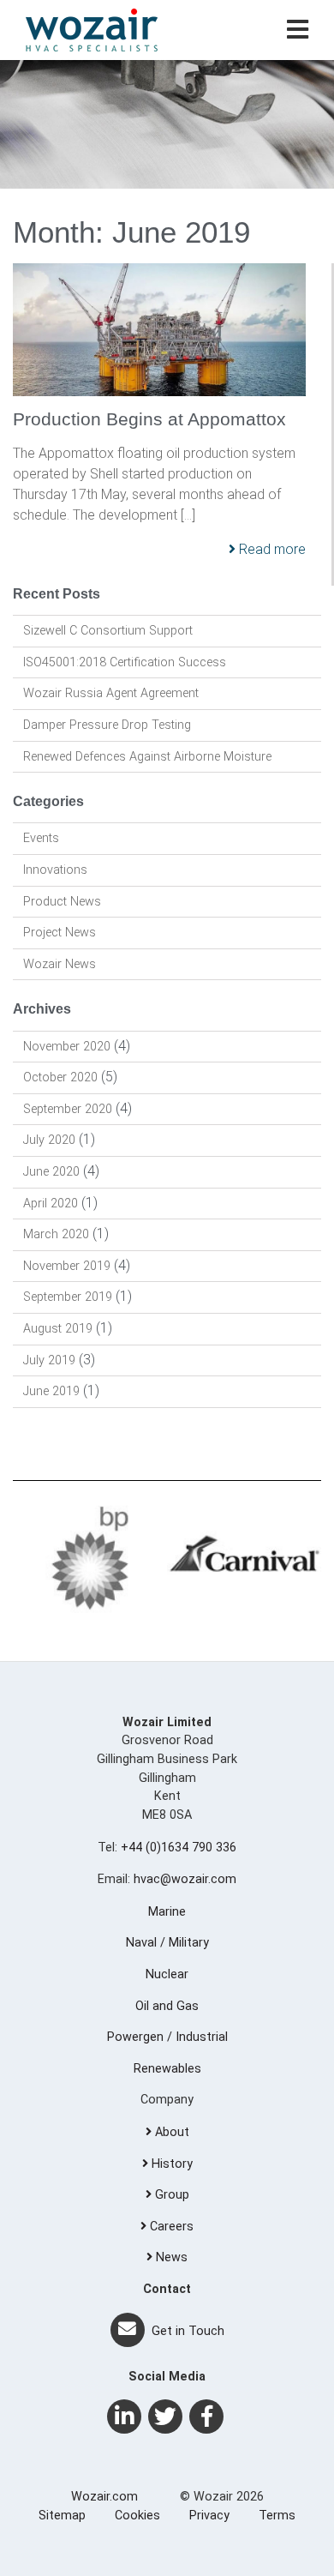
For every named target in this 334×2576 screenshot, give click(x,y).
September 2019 (68, 1297)
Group (170, 2195)
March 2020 (56, 1234)
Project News (60, 933)
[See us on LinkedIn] (124, 2417)
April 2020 (51, 1204)
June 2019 (51, 1391)
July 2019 (49, 1360)
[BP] (90, 1558)
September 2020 (68, 1109)
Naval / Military (167, 1943)
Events (41, 838)
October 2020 (60, 1077)
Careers (170, 2227)
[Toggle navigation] (298, 30)
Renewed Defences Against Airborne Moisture (147, 757)
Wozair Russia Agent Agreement (111, 693)
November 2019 (67, 1266)
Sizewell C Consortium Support (108, 631)
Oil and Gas (167, 2006)
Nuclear (167, 1974)
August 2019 (58, 1329)
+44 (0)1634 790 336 (179, 1848)
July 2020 (49, 1140)
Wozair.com (104, 2497)
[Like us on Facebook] (206, 2417)
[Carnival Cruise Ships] (244, 1558)
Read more (271, 549)
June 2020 (51, 1172)
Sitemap (62, 2516)
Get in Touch (186, 2331)
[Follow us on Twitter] (165, 2417)
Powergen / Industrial (167, 2037)
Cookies (137, 2516)
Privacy (209, 2516)
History (170, 2164)
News (170, 2257)
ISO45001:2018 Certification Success (125, 662)
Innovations (55, 870)
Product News (62, 902)
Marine (167, 1912)
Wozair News (60, 964)
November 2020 (67, 1047)
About (170, 2132)
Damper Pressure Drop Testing (107, 725)
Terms (277, 2516)
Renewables (167, 2069)
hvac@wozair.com (185, 1879)
